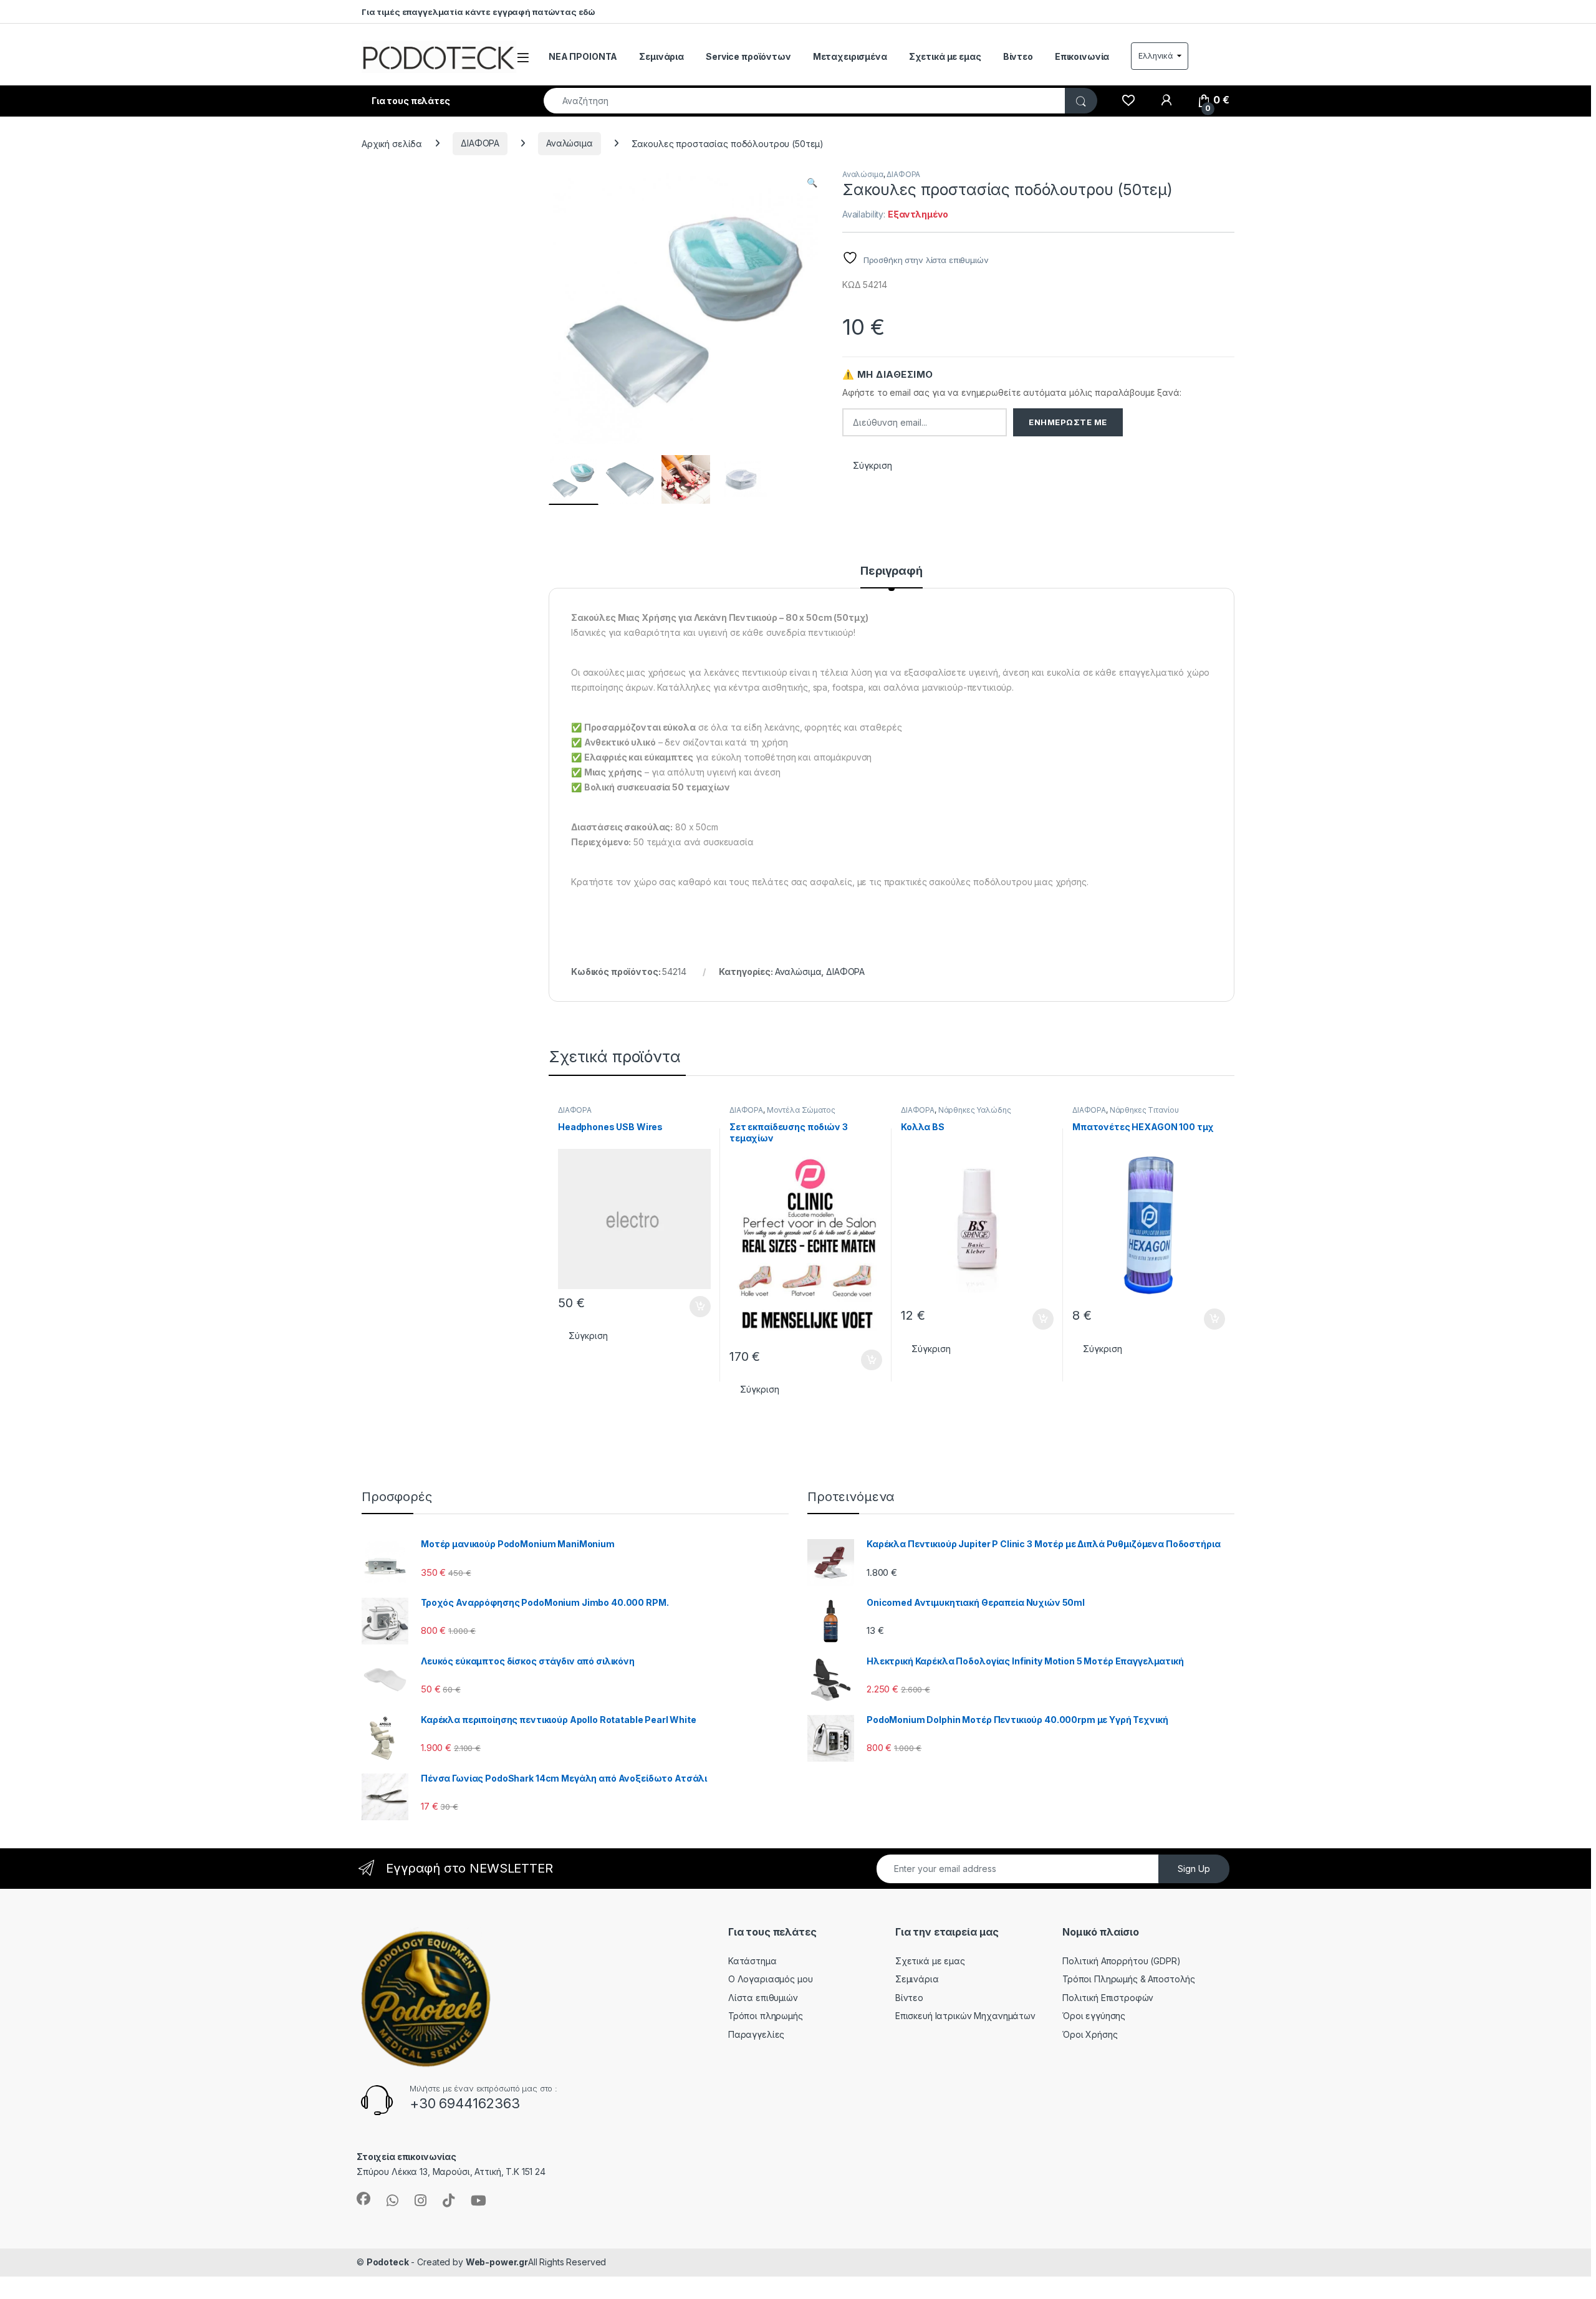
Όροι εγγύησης (1094, 2016)
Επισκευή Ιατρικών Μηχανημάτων (965, 2016)
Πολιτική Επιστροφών (1108, 1998)
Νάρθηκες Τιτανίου (1144, 1110)
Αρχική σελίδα (392, 143)
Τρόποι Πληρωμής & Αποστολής (1129, 1979)
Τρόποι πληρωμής (766, 2016)
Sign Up (1194, 1869)
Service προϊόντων (748, 56)
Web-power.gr (497, 2262)
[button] (812, 183)
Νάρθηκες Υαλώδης (975, 1110)
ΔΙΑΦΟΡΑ (480, 143)
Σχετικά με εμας (945, 56)
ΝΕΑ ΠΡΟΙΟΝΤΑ (583, 56)
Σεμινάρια (661, 56)
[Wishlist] (1128, 100)
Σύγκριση (873, 465)
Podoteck (388, 2262)
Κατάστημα (752, 1961)
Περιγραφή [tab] (892, 571)
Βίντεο (1018, 56)
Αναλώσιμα (570, 143)
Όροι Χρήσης (1090, 2034)
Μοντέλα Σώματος (801, 1110)
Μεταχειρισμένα (850, 56)
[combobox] (805, 101)
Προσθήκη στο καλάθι (690, 1307)
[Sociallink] (363, 2199)
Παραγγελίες (756, 2034)
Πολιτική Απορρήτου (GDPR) (1122, 1961)
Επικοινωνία (1082, 56)
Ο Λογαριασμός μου (771, 1979)
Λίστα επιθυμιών (763, 1998)
